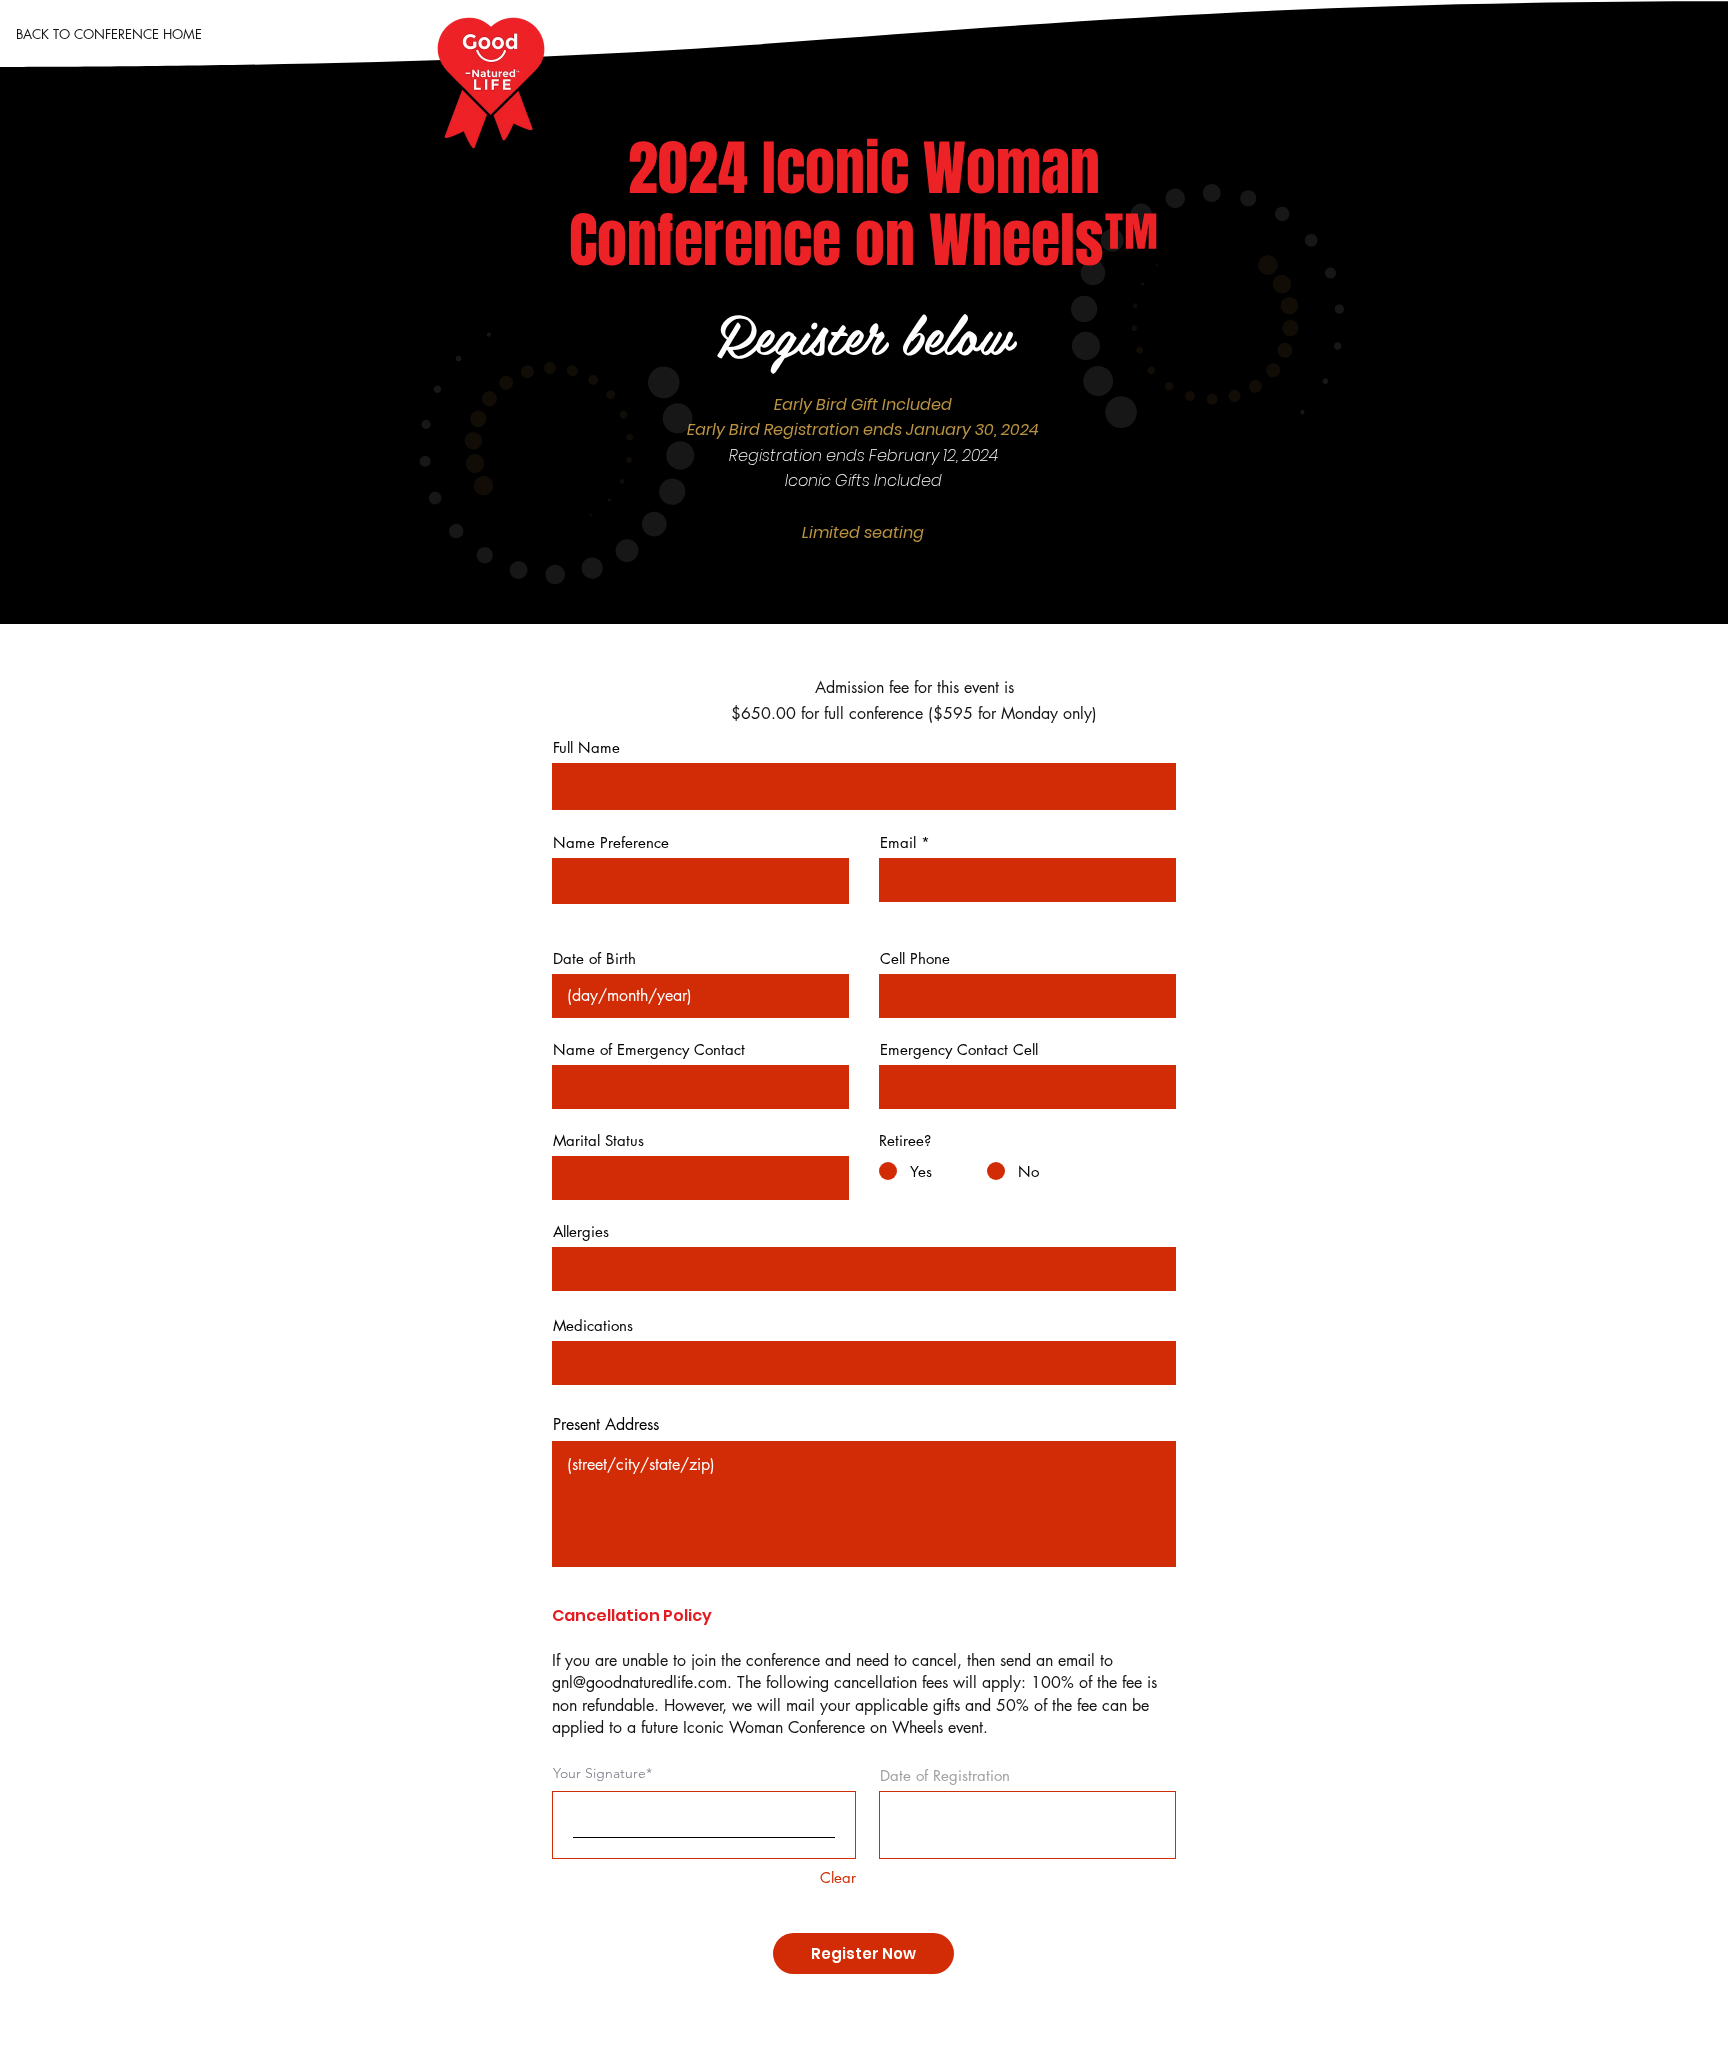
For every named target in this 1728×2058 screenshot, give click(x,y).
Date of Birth (594, 958)
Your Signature (599, 1773)
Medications (593, 1325)
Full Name (586, 747)
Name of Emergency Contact (649, 1049)
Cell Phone (915, 958)
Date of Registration (945, 1775)
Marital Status (598, 1140)
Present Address (606, 1425)
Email (898, 842)
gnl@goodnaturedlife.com (639, 1682)
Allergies (581, 1231)
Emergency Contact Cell (959, 1049)
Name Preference (611, 842)
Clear (838, 1877)
